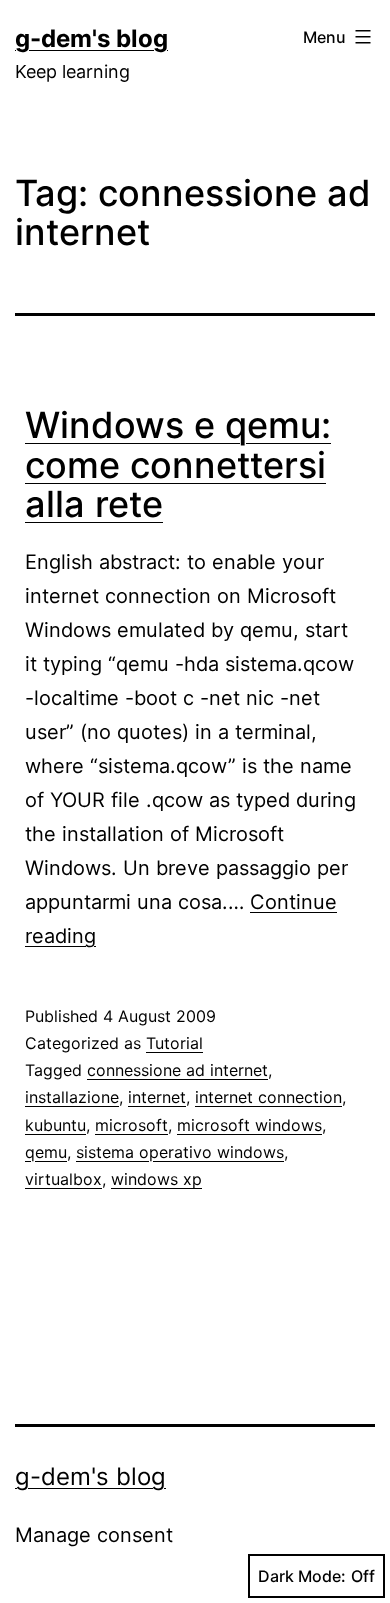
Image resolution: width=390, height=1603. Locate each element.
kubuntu (55, 1125)
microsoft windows (249, 1125)
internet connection (268, 1097)
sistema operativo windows (180, 1152)
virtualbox (63, 1179)
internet (157, 1097)
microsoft (131, 1125)
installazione (72, 1097)
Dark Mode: (302, 1576)
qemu (46, 1152)
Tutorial (174, 1043)
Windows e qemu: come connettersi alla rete (178, 464)
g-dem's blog (91, 38)
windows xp (156, 1179)
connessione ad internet (177, 1070)
